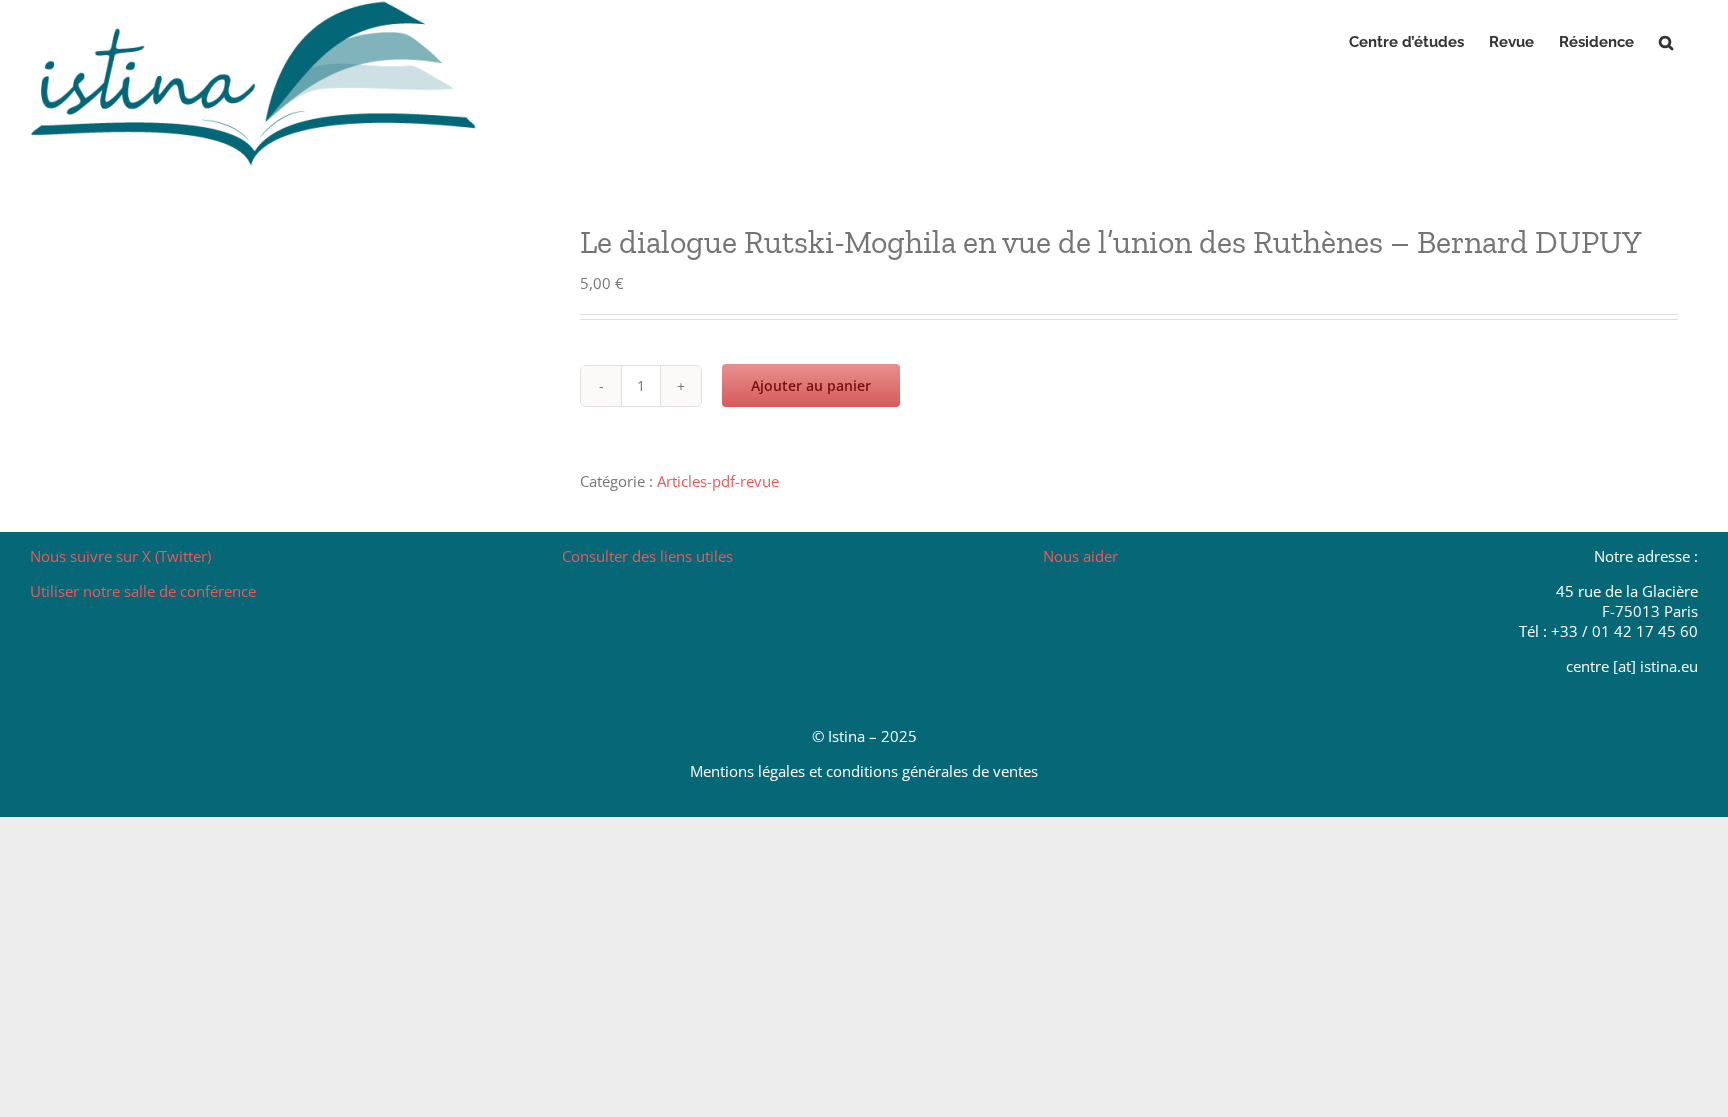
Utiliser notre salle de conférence (143, 591)
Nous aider (1080, 556)
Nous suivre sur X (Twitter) (120, 556)
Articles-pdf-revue (718, 481)
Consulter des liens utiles (647, 556)
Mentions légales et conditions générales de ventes (864, 771)
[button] (1666, 42)
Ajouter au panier (811, 385)
